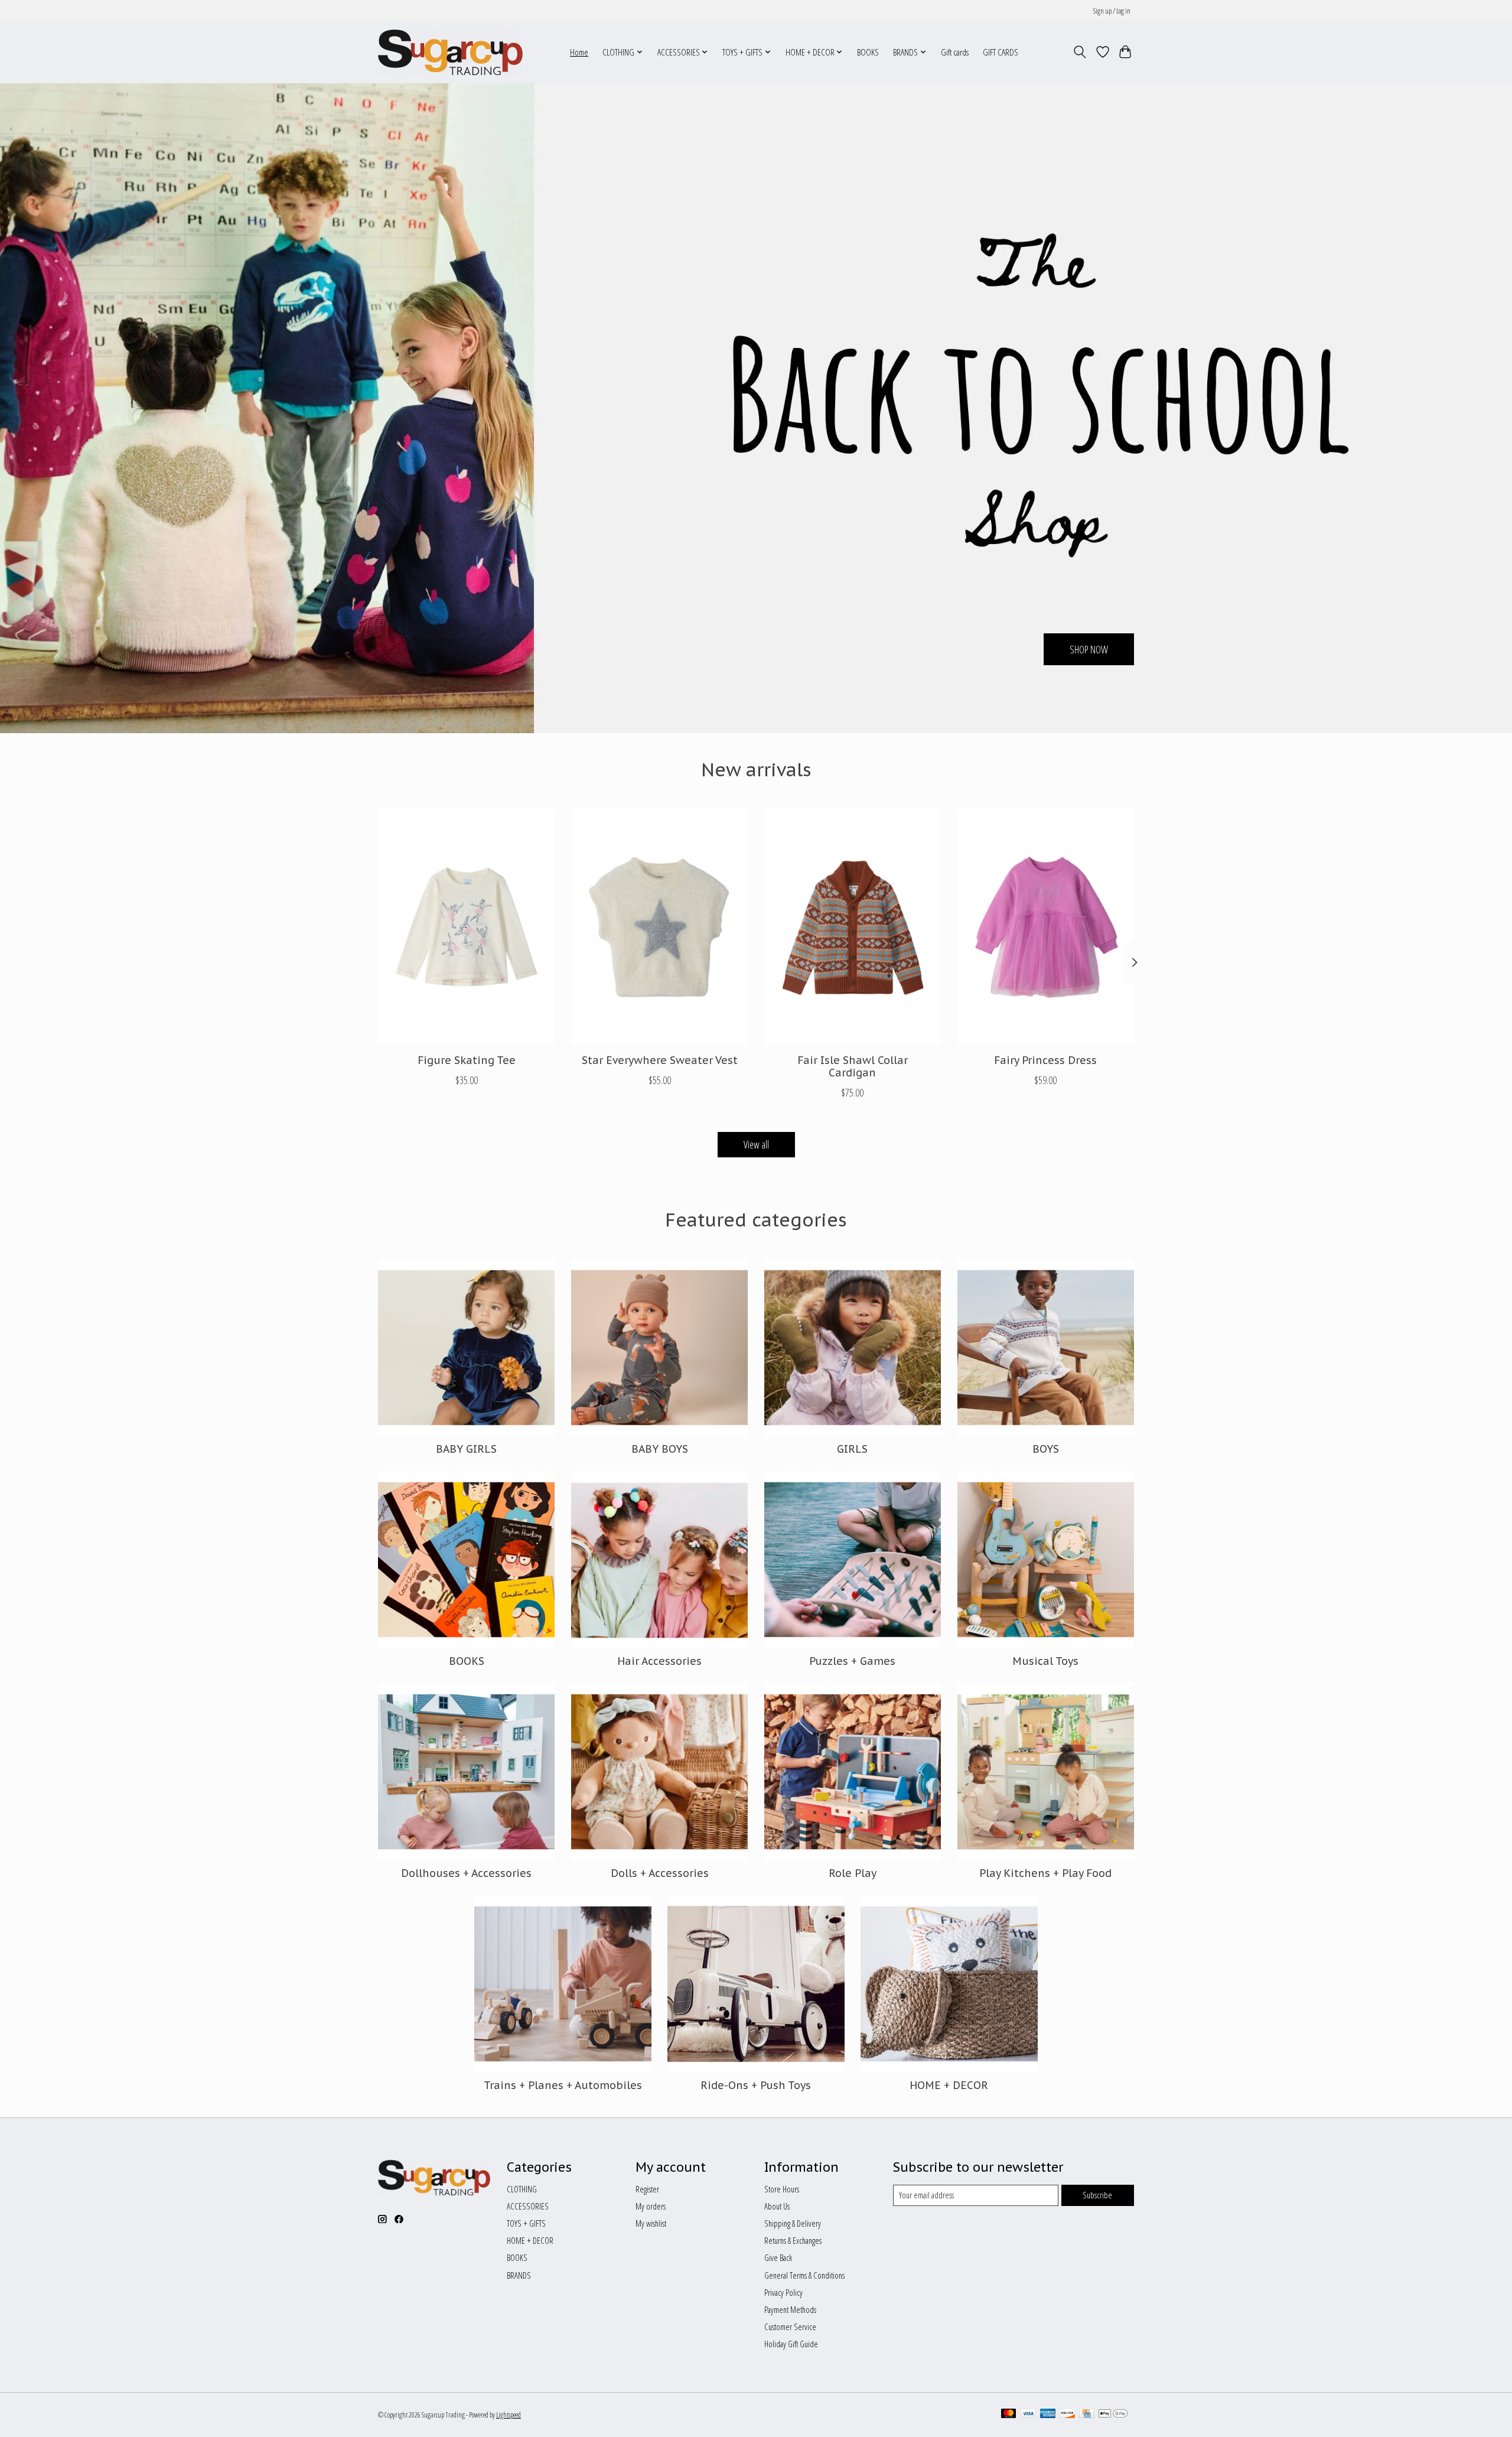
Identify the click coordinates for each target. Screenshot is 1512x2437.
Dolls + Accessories (660, 1873)
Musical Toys (1045, 1661)
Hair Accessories (659, 1661)
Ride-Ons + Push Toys (756, 2085)
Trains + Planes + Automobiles (563, 2085)
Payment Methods (790, 2309)
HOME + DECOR (949, 2085)
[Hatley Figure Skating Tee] (466, 926)
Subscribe (1097, 2195)
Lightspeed (509, 2415)
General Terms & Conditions (804, 2275)
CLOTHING (522, 2189)
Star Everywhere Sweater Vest (660, 1060)
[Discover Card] (1067, 2415)
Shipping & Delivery (793, 2223)
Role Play (853, 1873)
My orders (651, 2206)
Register (647, 2189)
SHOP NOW (1089, 649)
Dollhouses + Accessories (466, 1873)
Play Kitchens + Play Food (1045, 1873)
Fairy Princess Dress (1045, 1060)
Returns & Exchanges (793, 2240)
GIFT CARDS (1001, 52)
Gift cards (955, 52)
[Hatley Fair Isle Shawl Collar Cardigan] (853, 926)
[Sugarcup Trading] (450, 52)
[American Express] (1048, 2415)
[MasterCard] (1009, 2415)
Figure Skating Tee (467, 1060)
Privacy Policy (783, 2292)
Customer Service (790, 2327)
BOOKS (868, 52)
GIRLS (852, 1449)
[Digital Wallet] (1113, 2415)
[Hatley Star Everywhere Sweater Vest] (659, 926)
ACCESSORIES (528, 2206)
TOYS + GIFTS (526, 2223)
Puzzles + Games (852, 1661)
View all (756, 1144)
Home (579, 52)
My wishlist (651, 2223)
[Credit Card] (1086, 2415)
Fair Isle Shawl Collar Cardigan (853, 1066)
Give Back (778, 2257)
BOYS (1046, 1449)
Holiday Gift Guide (791, 2344)
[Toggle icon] (1080, 52)
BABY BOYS (660, 1449)
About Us (777, 2206)
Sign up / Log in (1112, 11)
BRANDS (519, 2275)
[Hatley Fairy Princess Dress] (1046, 926)
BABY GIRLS (466, 1449)
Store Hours (782, 2189)
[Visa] (1028, 2415)
